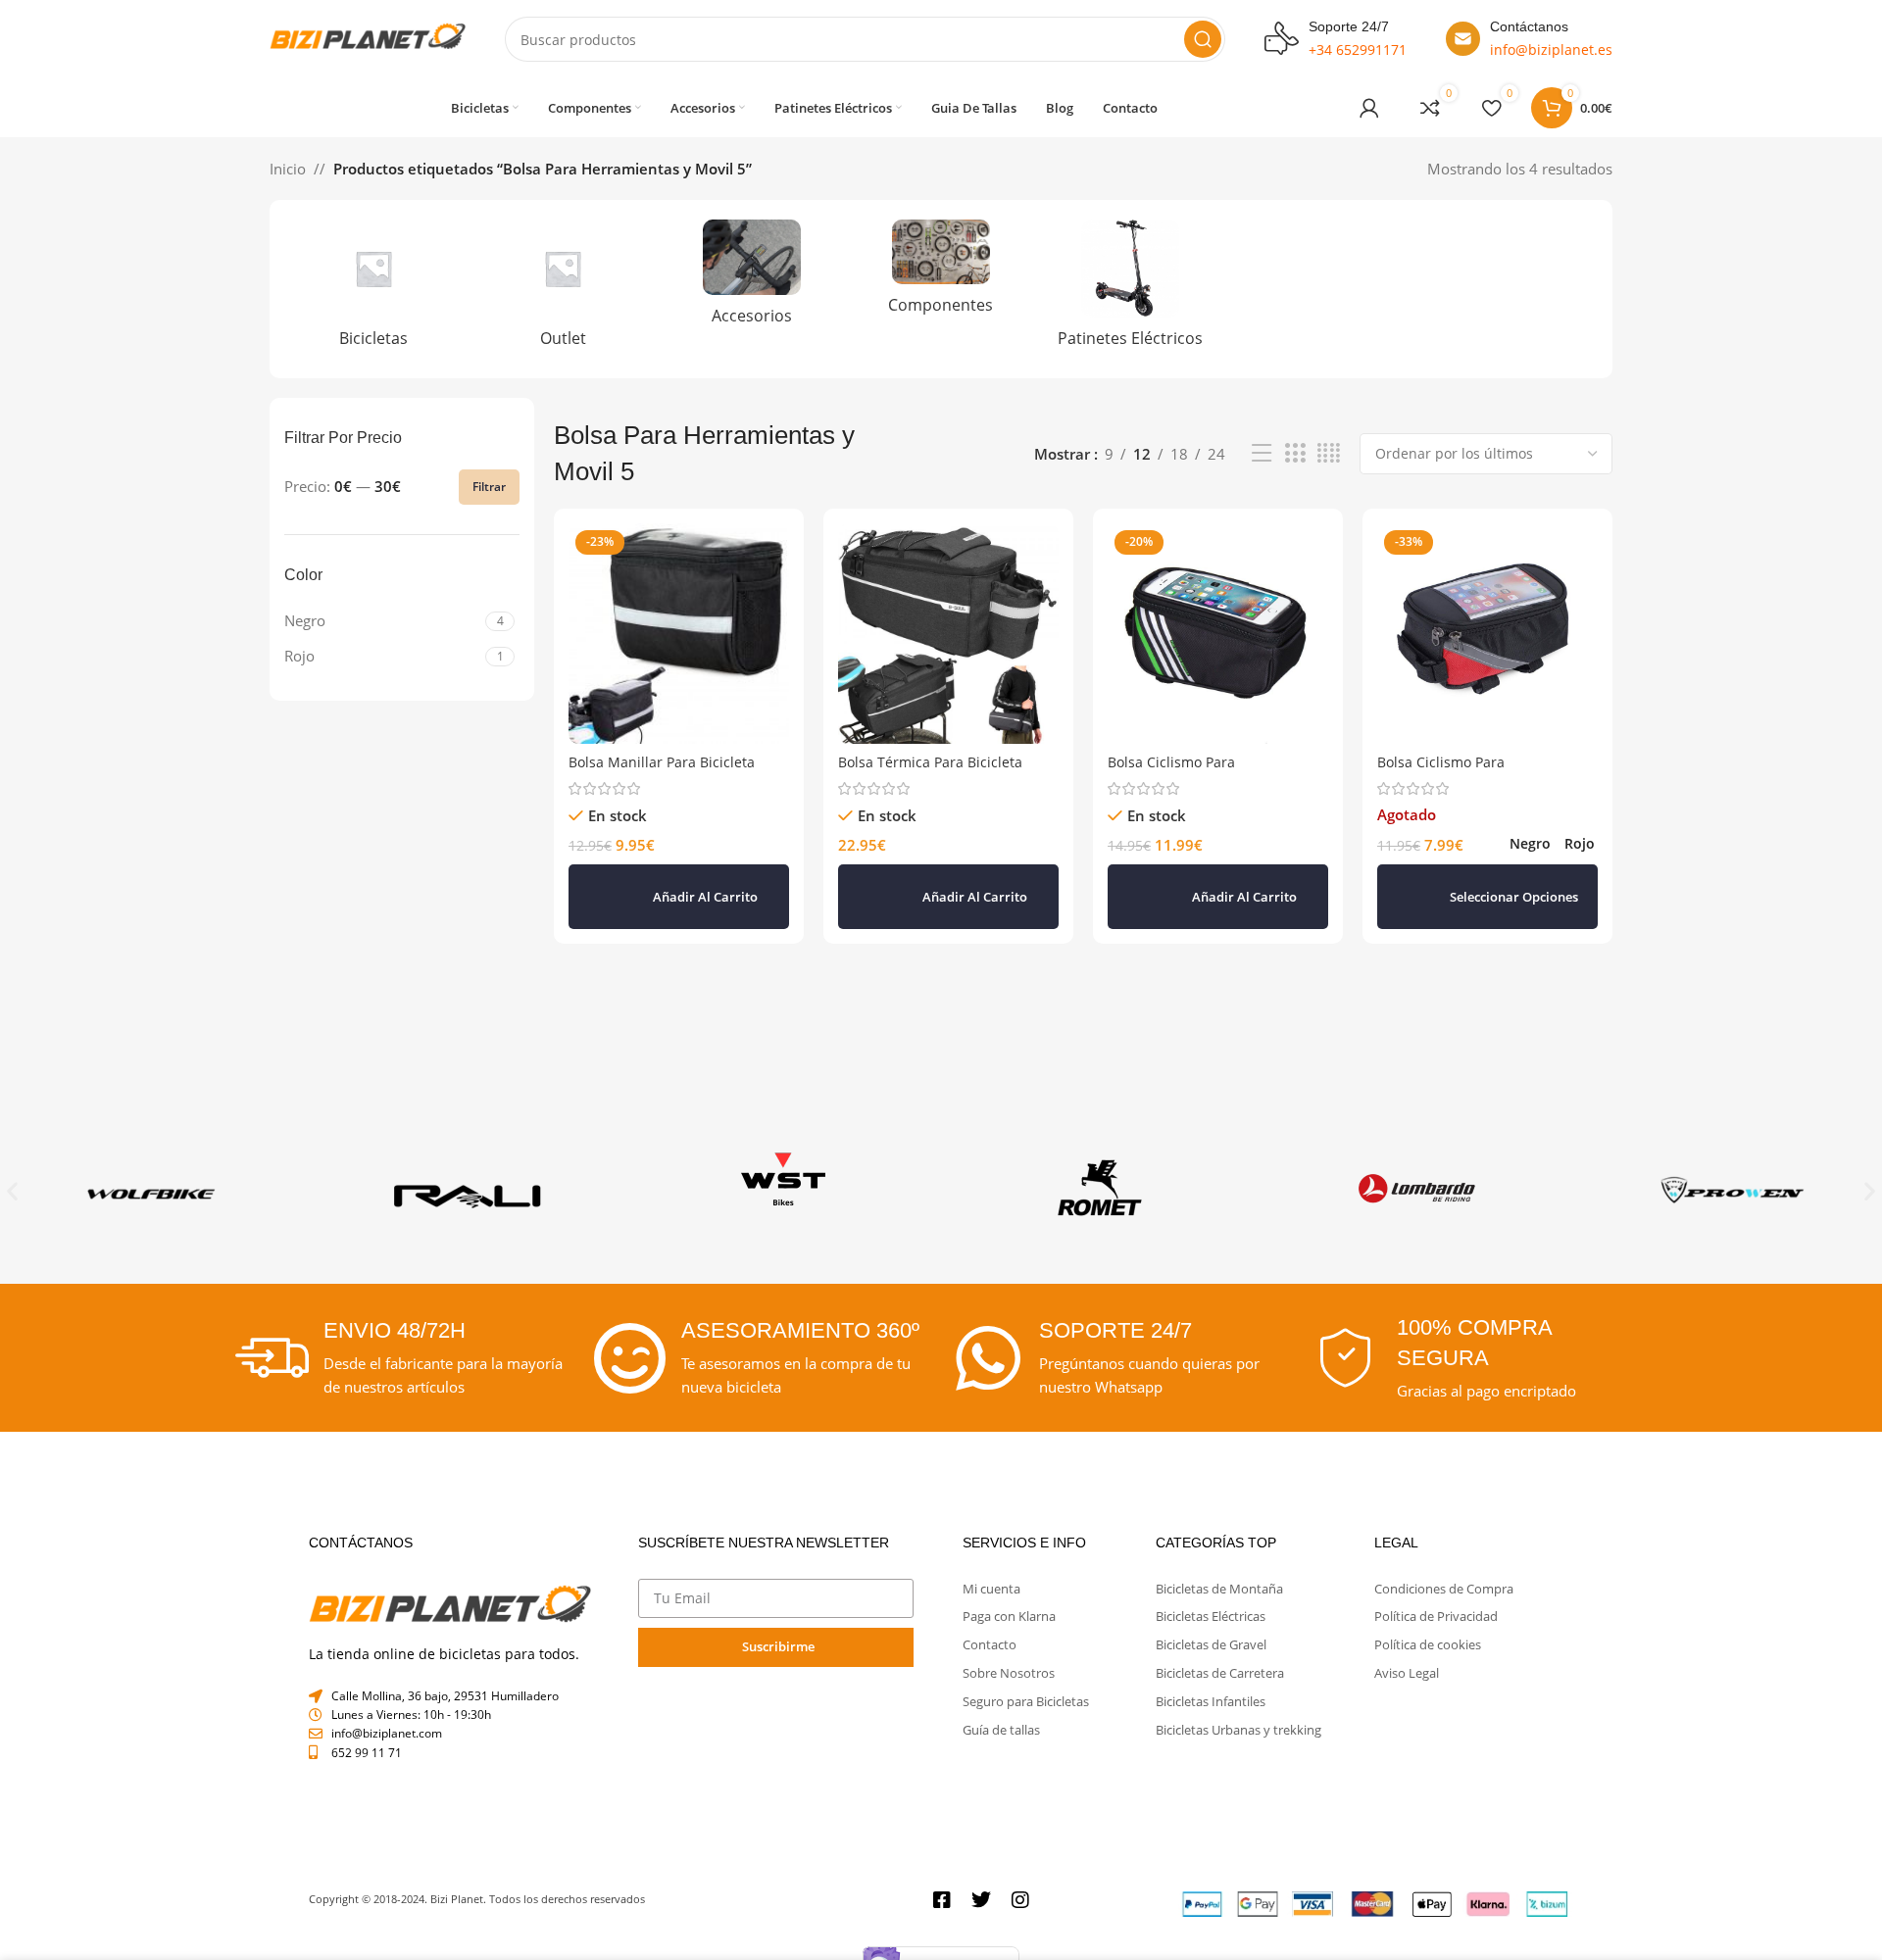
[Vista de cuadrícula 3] (1295, 453)
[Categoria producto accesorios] (752, 278)
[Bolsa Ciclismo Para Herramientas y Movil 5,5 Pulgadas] (1487, 634)
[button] (679, 897)
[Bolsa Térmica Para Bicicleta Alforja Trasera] (948, 634)
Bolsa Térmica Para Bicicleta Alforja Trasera (930, 772)
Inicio (288, 169)
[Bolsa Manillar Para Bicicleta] (679, 634)
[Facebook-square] (942, 1900)
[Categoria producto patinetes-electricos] (1130, 289)
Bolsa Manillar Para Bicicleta (662, 762)
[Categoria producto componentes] (941, 272)
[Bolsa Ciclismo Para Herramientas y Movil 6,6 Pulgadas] (1218, 634)
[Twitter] (981, 1900)
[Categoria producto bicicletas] (374, 289)
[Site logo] (368, 37)
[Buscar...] (1203, 39)
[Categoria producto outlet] (563, 289)
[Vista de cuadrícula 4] (1329, 453)
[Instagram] (1020, 1900)
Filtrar (489, 487)
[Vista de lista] (1262, 453)
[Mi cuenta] (1369, 108)
